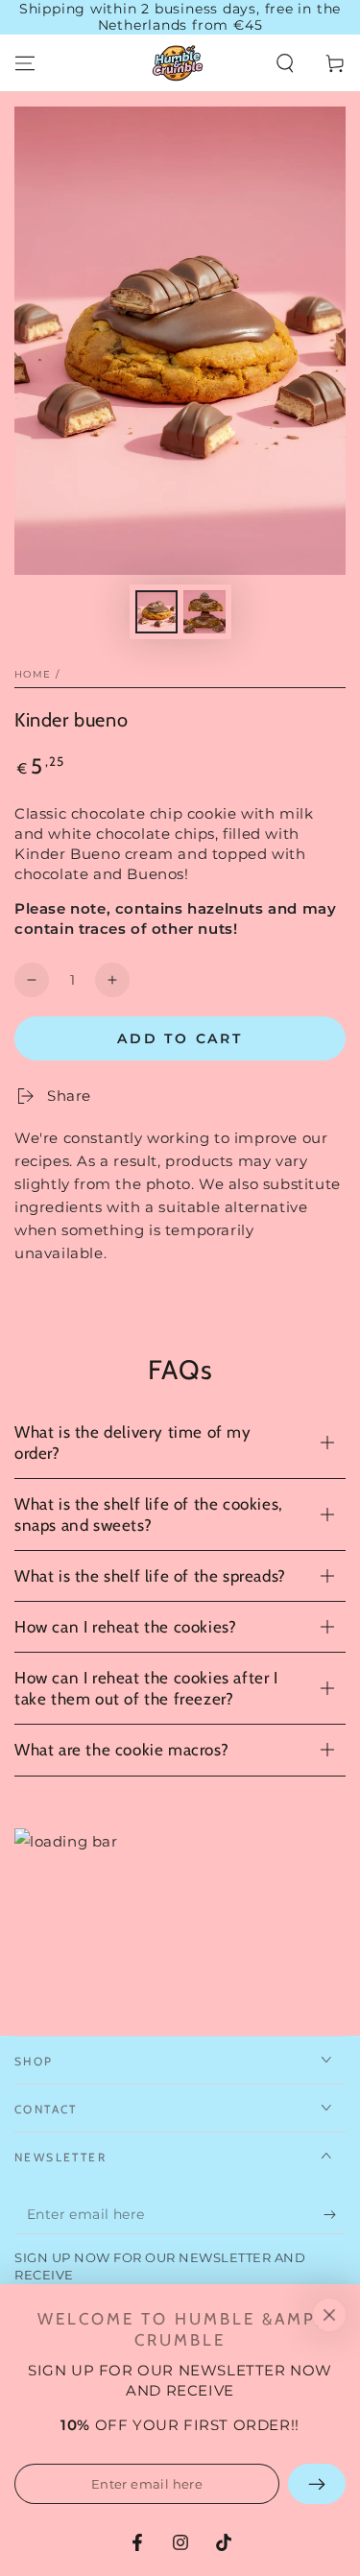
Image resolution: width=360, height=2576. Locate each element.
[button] (285, 63)
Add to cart (180, 1038)
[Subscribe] (335, 2215)
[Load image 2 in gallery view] (204, 612)
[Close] (329, 2315)
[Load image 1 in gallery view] (156, 612)
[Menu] (25, 63)
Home (33, 674)
